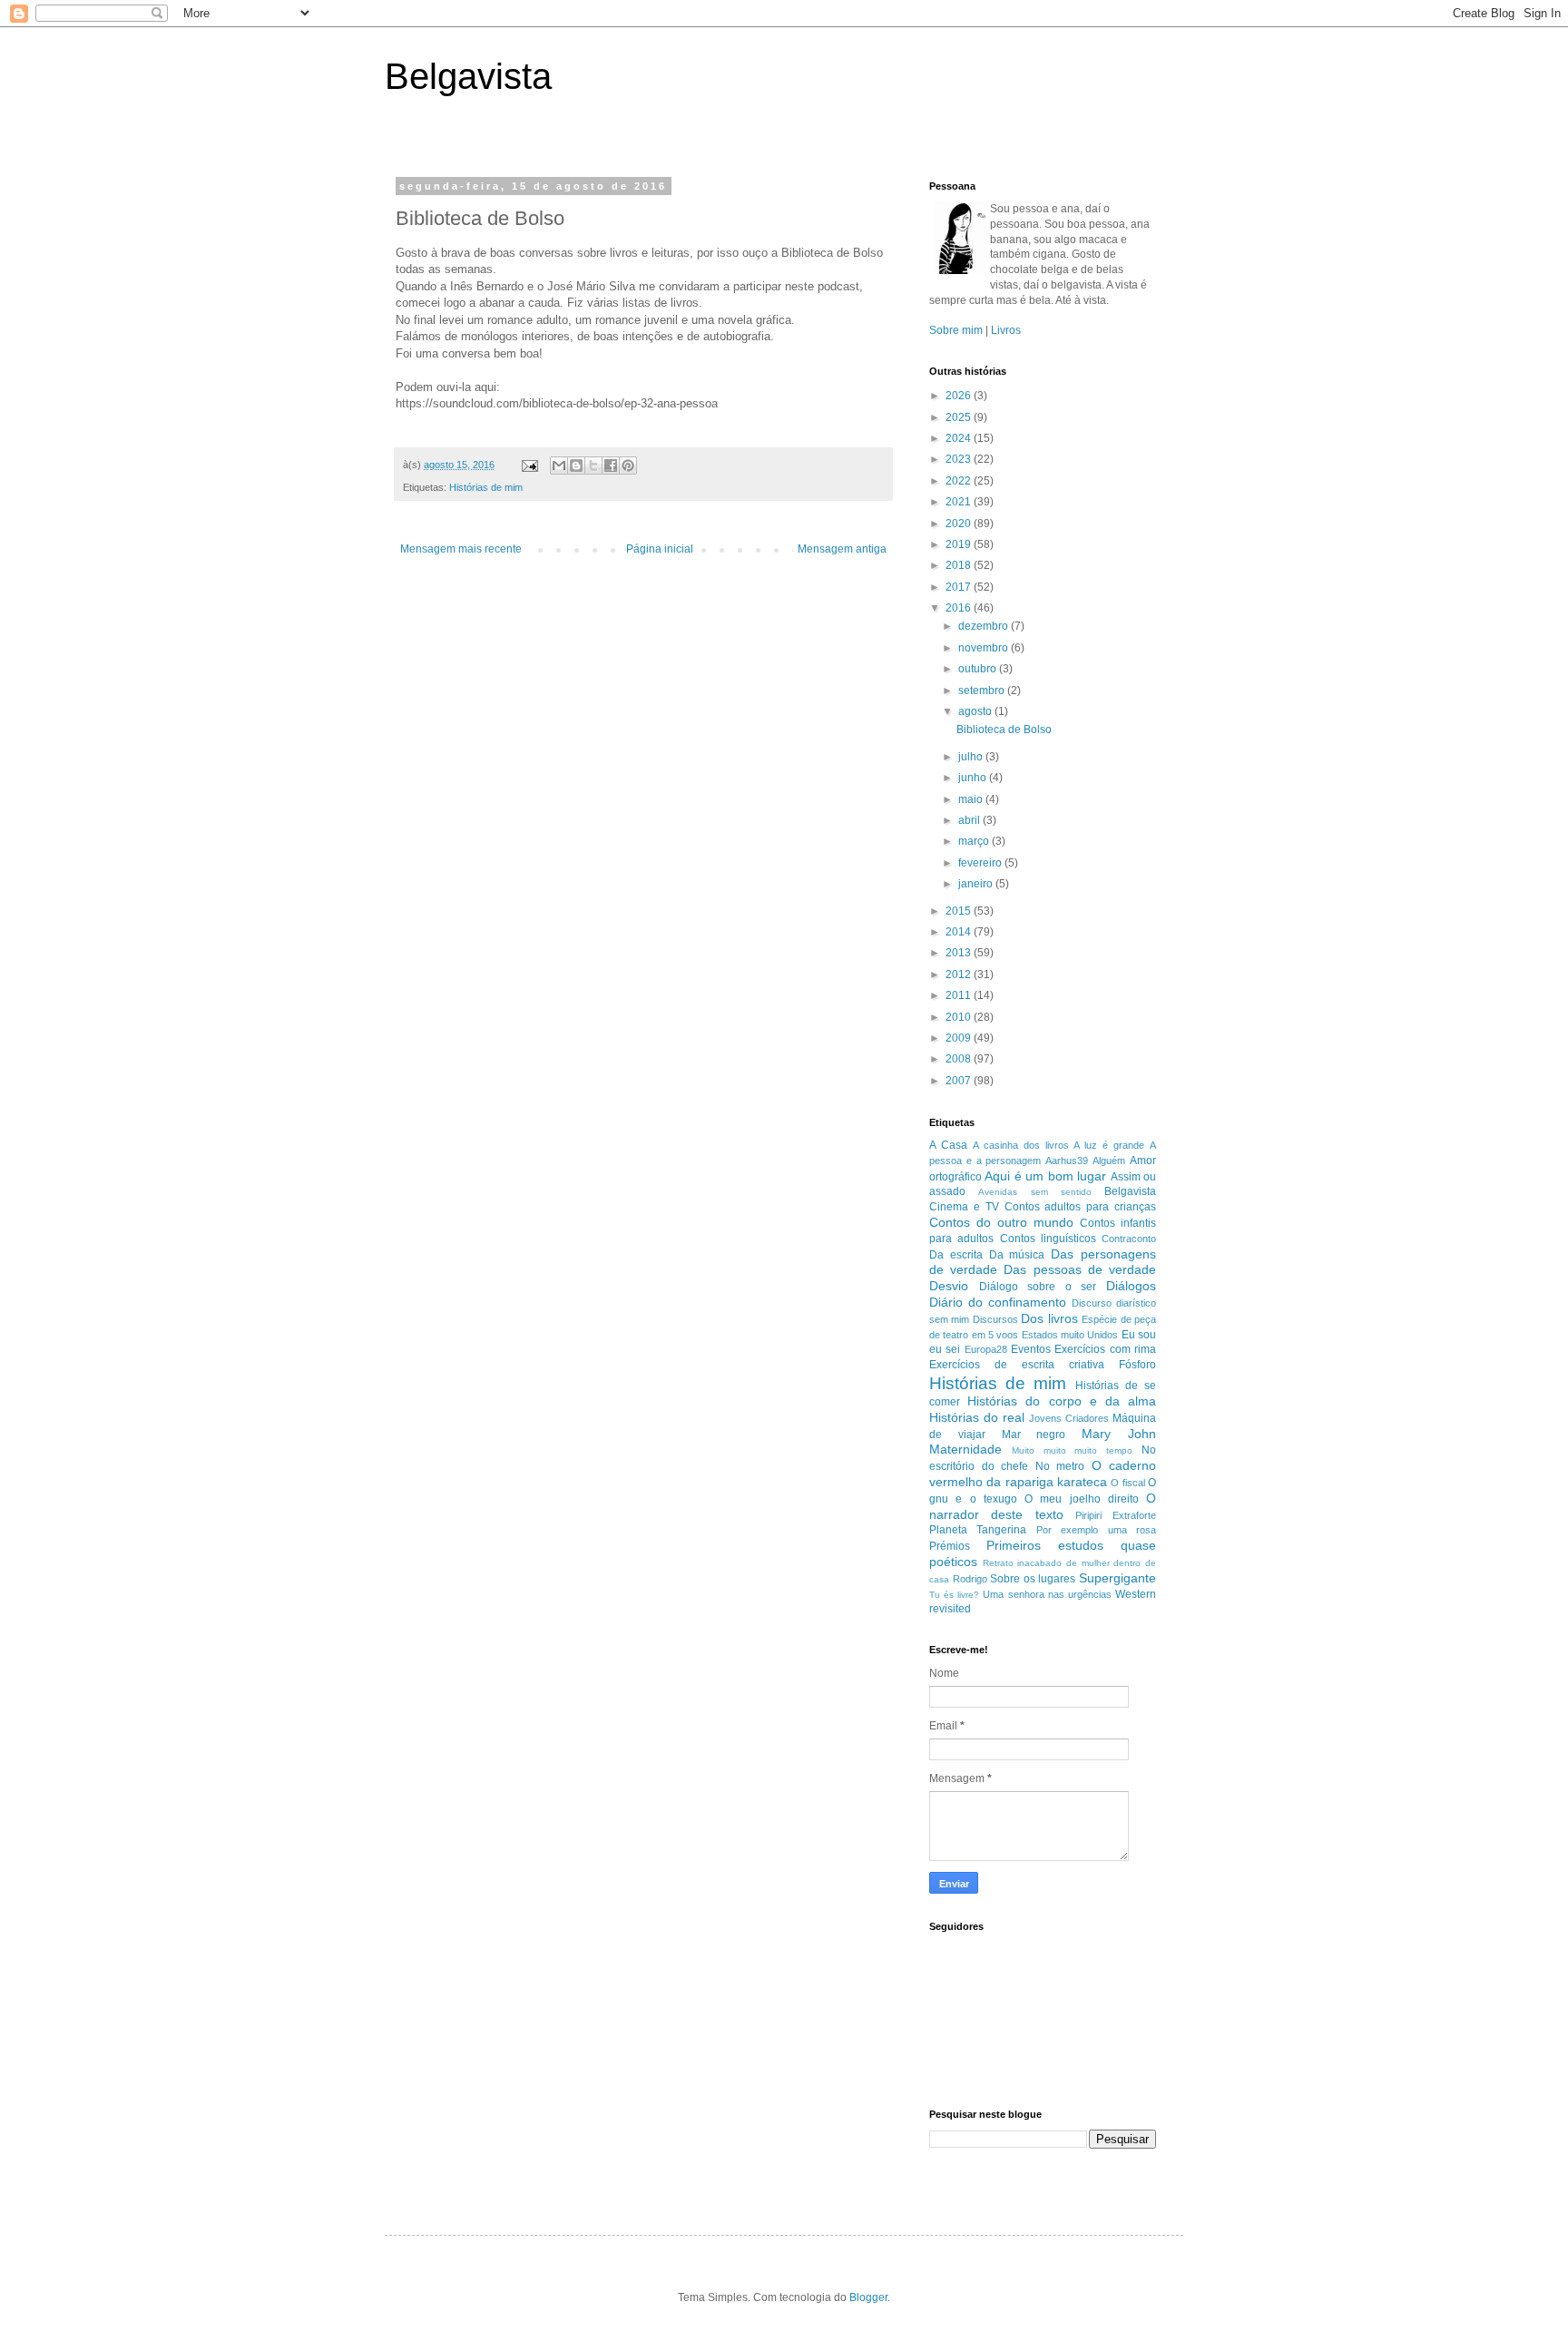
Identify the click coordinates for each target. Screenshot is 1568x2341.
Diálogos (1131, 1286)
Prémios (950, 1546)
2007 (960, 1081)
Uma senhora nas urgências (1047, 1594)
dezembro (985, 626)
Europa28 (986, 1349)
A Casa (948, 1145)
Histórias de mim (486, 487)
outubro (979, 669)
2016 (960, 608)
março (975, 841)
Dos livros (1049, 1318)
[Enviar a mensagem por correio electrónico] (529, 465)
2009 (960, 1038)
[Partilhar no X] (593, 465)
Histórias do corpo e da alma (1062, 1401)
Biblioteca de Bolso (1004, 730)
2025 (960, 417)
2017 (960, 587)
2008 (960, 1059)
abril (970, 820)
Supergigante (1117, 1578)
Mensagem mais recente (461, 549)
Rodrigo (970, 1579)
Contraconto (1129, 1239)
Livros (1006, 330)
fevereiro (981, 863)
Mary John (1119, 1434)
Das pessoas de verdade (1080, 1269)
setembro (983, 691)
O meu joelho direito (1082, 1499)
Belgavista (468, 76)
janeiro (977, 884)
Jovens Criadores (1069, 1418)
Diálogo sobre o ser (1038, 1287)
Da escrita (956, 1255)
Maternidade (965, 1449)
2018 (960, 565)
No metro (1060, 1466)
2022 (960, 481)
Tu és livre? (954, 1595)
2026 (960, 396)
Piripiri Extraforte (1116, 1515)
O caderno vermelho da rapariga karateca (1043, 1474)
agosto (976, 711)
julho (972, 757)
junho (974, 778)
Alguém (1109, 1161)
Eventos (1031, 1349)
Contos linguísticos (1048, 1239)
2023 (960, 459)
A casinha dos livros (1021, 1145)
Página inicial (660, 549)
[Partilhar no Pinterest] (628, 465)
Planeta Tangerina (978, 1530)
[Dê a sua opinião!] (576, 465)
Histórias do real (977, 1417)
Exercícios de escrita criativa (1017, 1365)
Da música (1017, 1255)
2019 (960, 544)
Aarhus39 (1067, 1161)
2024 (960, 438)
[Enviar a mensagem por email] (559, 465)
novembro (985, 648)
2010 (960, 1017)
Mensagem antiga (842, 549)
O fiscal (1127, 1483)
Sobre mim (956, 330)
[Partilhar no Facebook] (611, 465)
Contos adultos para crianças (1081, 1207)
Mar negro (1034, 1435)
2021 (960, 502)
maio (972, 799)
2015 (960, 911)
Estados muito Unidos (1070, 1335)
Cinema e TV (964, 1207)
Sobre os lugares (1033, 1579)
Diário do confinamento (998, 1302)
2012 (960, 975)
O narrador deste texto (1043, 1506)
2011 (960, 995)
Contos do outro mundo (1001, 1222)
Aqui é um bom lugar (1045, 1176)
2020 (960, 524)
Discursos (995, 1319)
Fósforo (1137, 1365)
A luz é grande (1109, 1145)
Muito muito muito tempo (1072, 1450)
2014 (960, 932)
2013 (960, 953)
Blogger (868, 2297)
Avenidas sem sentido (1035, 1192)
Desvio (949, 1286)
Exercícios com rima (1105, 1349)
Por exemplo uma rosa (1096, 1530)
